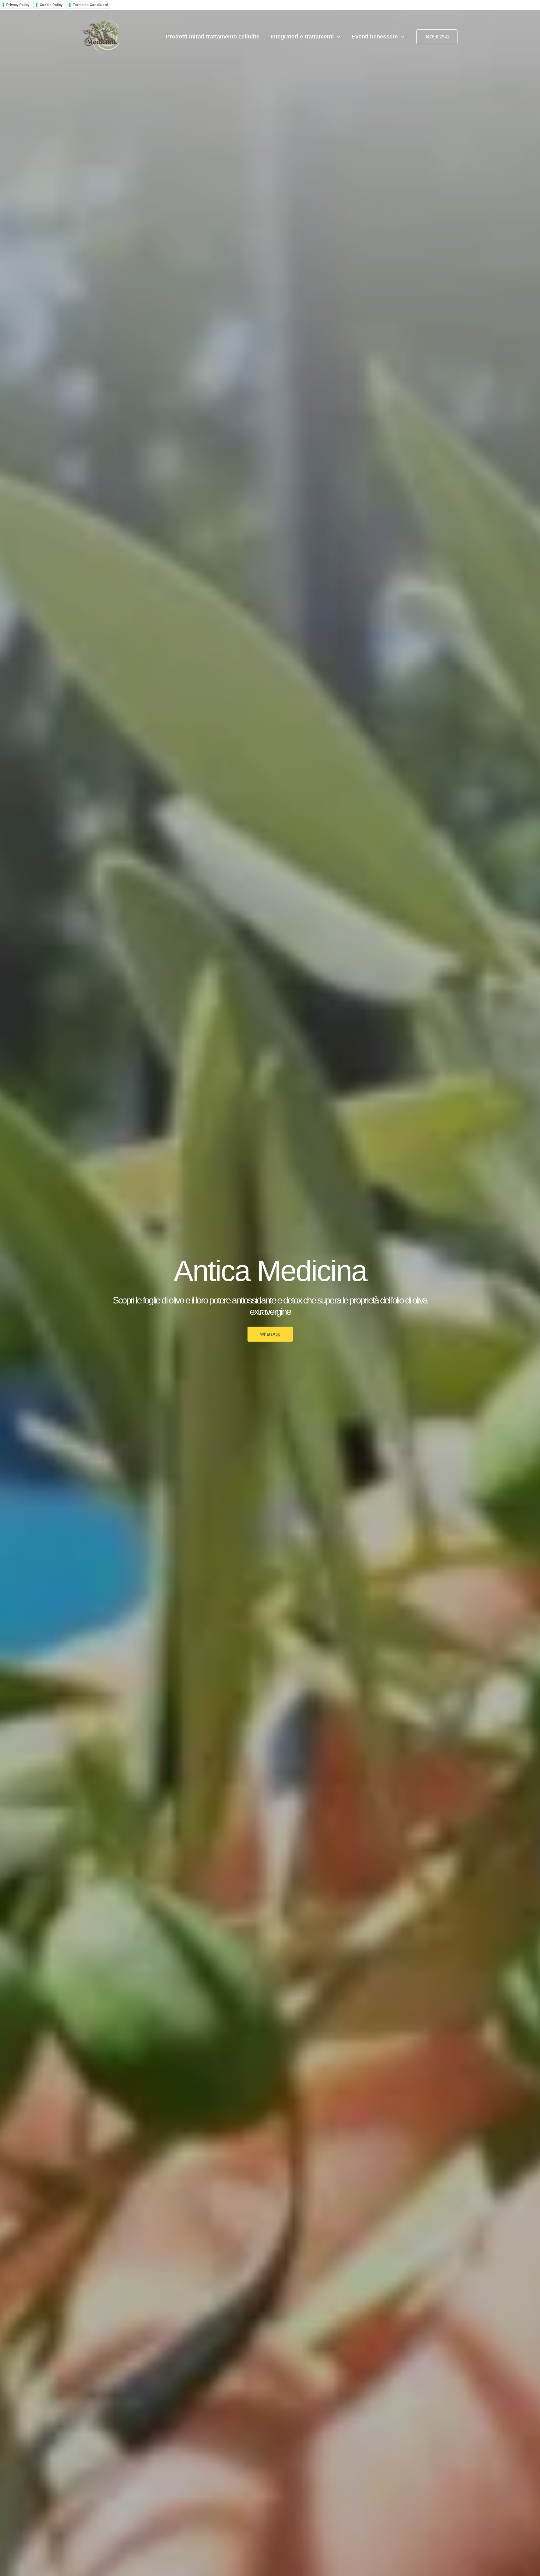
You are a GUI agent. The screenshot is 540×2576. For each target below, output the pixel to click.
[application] (337, 37)
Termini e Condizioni (90, 5)
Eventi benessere (375, 37)
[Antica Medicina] (101, 36)
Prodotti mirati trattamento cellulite (213, 37)
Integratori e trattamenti (302, 37)
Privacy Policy (18, 5)
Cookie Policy (51, 5)
